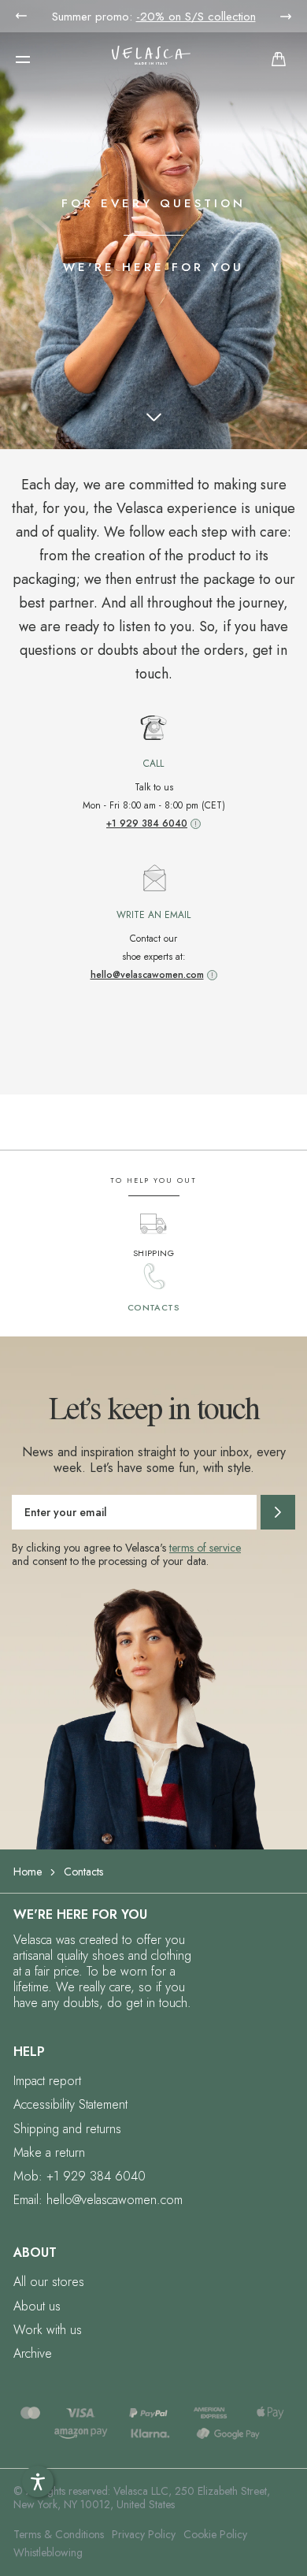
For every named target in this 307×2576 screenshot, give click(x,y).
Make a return (49, 2152)
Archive (33, 2353)
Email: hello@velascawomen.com (98, 2200)
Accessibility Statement (70, 2104)
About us (37, 2306)
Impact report (47, 2081)
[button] (23, 59)
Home (28, 1872)
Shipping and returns (67, 2129)
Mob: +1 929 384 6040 (80, 2176)
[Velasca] (151, 59)
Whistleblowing (48, 2552)
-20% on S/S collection (196, 17)
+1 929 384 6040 (147, 823)
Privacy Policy (144, 2534)
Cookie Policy (215, 2534)
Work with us (48, 2330)
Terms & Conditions (59, 2534)
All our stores (49, 2282)
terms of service (205, 1548)
